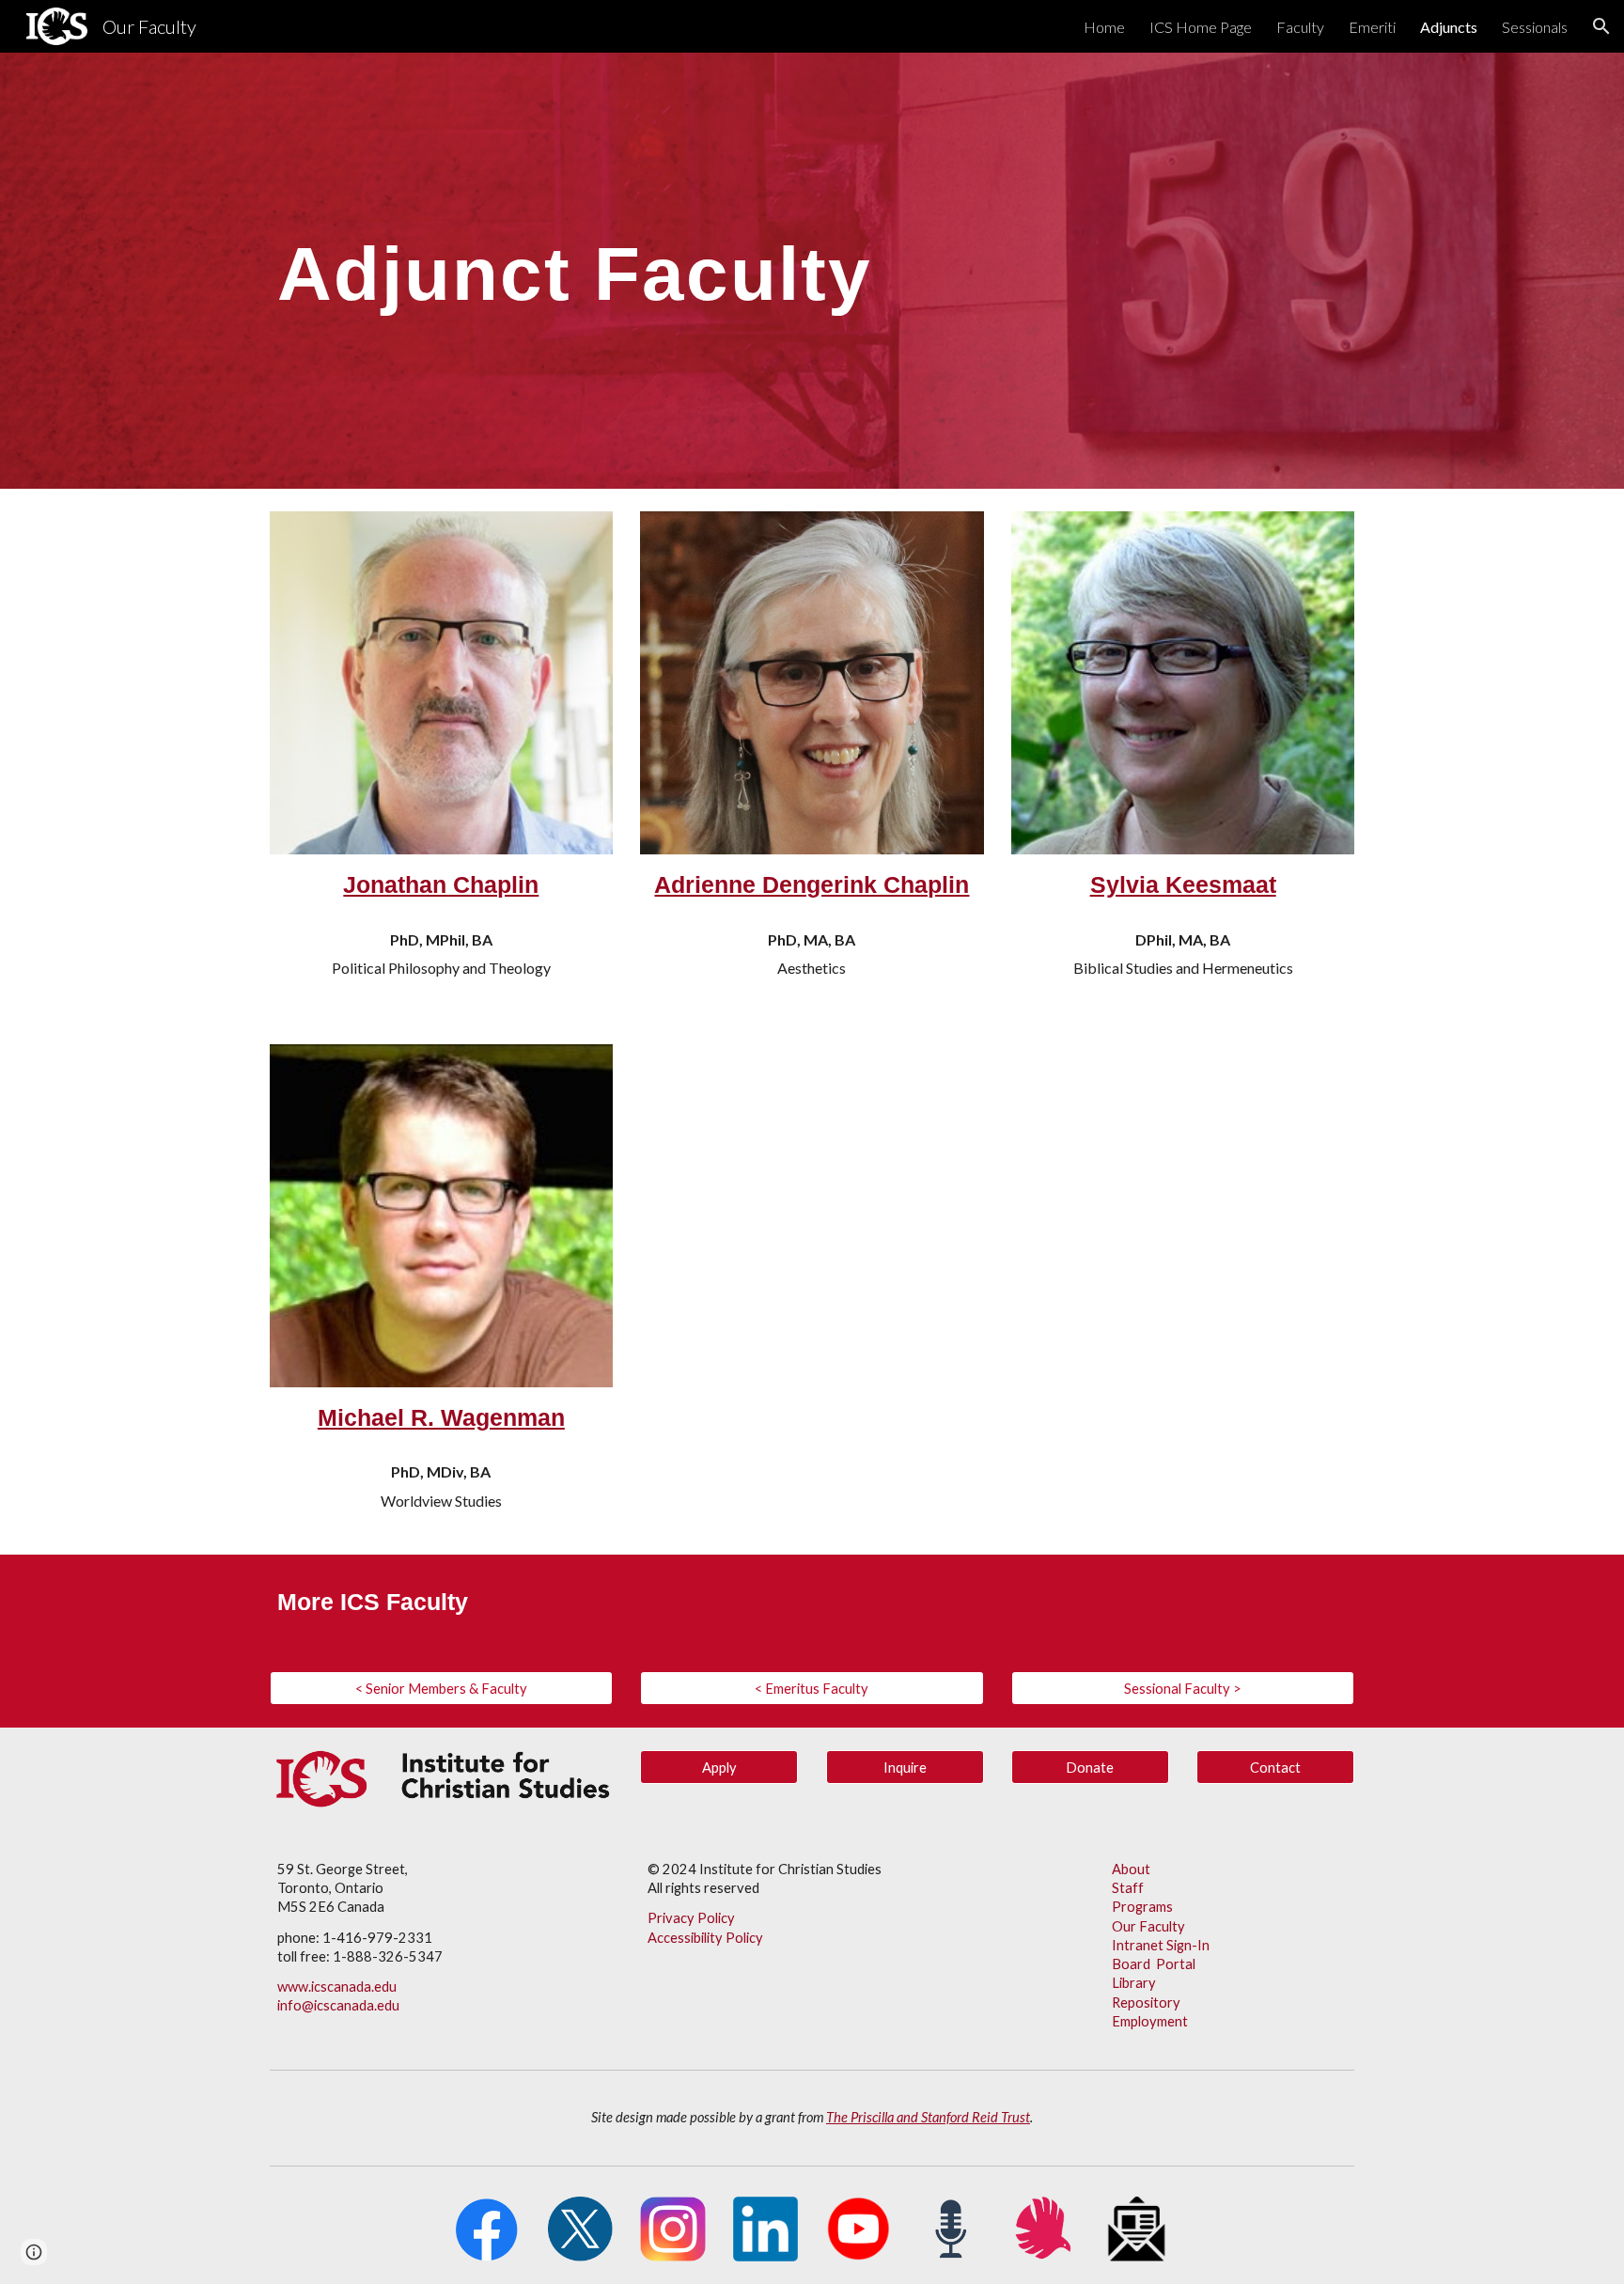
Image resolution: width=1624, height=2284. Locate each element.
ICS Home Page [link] (1201, 27)
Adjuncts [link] (1449, 27)
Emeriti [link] (1372, 27)
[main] (812, 271)
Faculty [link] (1300, 27)
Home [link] (1104, 27)
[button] (1601, 26)
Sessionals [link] (1535, 27)
